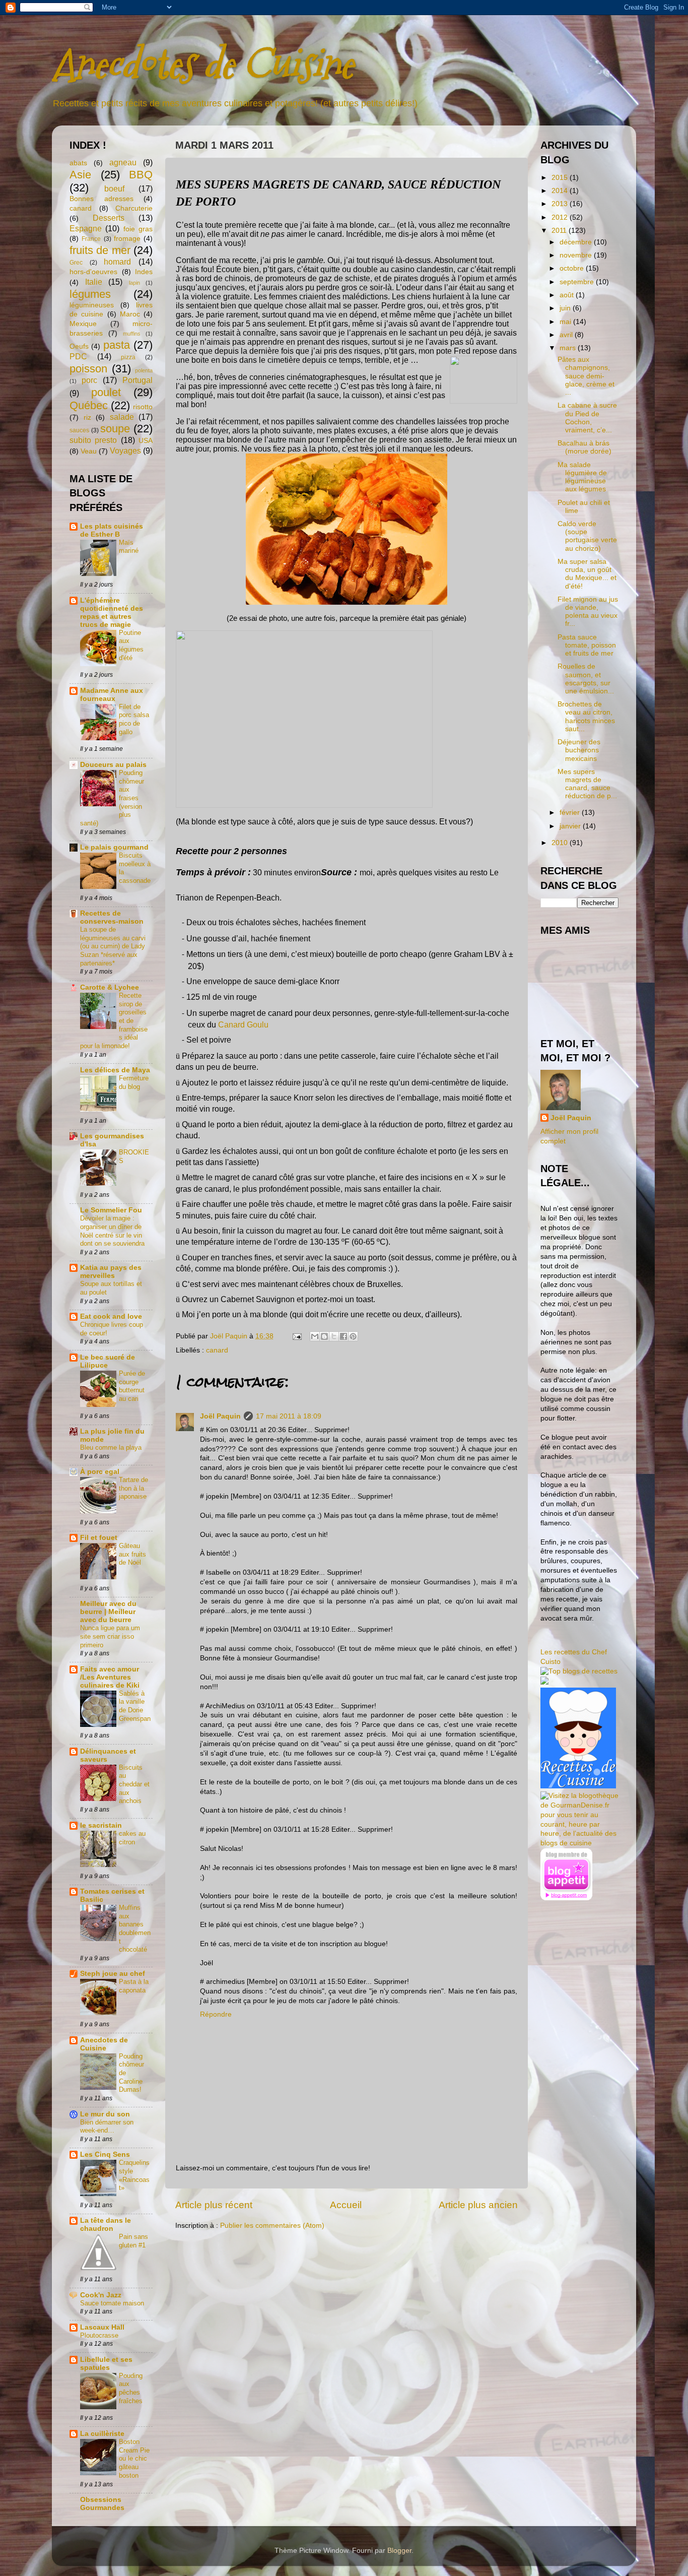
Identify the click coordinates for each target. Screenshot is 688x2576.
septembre (578, 282)
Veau (89, 451)
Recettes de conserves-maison (112, 917)
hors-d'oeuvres (93, 272)
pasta (117, 345)
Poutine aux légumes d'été (131, 645)
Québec (89, 405)
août (568, 295)
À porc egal (100, 1472)
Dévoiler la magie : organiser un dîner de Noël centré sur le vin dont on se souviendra (112, 1231)
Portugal (137, 380)
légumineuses (92, 305)
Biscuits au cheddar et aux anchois (134, 1784)
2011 (560, 231)
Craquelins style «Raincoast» (134, 2175)
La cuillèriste (102, 2434)
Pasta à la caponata (134, 1986)
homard (117, 262)
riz (87, 417)
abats (78, 163)
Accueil (346, 2205)
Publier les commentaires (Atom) (272, 2226)
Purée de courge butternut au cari (132, 1386)
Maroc (130, 314)
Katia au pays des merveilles (111, 1272)
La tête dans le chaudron (106, 2225)
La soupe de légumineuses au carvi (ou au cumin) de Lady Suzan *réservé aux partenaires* (113, 946)
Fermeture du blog (134, 1082)
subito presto (93, 440)
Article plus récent (214, 2205)
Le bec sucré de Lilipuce (108, 1361)
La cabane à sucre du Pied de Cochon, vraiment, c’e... (587, 418)
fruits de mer (100, 250)
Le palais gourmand (114, 847)
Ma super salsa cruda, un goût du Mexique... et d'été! (587, 574)
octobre (573, 268)
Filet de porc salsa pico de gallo (134, 719)
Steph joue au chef (113, 1974)
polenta (144, 370)
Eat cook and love (111, 1316)
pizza (128, 357)
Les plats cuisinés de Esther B (112, 530)
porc (89, 380)
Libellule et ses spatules (106, 2364)
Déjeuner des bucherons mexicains (579, 750)
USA (146, 441)
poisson (88, 369)
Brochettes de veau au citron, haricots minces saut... (586, 717)
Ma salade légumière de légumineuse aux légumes (582, 477)
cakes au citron (132, 1838)
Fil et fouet (99, 1538)
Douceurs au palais (113, 765)
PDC (78, 356)
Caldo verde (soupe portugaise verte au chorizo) (587, 536)
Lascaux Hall (102, 2327)
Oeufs (79, 346)
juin (566, 308)
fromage (127, 239)
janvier (571, 826)
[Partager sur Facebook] (343, 1336)
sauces (79, 430)
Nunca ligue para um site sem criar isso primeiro (110, 1636)
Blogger (399, 2551)
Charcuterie (134, 208)
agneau (123, 162)
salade (122, 417)
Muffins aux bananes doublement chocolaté (135, 1928)
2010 (561, 843)
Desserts (109, 218)
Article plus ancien (478, 2205)
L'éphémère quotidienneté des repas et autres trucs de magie (112, 613)
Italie (94, 282)
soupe (115, 429)
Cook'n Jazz (101, 2295)
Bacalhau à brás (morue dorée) (584, 447)
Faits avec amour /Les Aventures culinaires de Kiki (110, 1677)
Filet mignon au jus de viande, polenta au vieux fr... (588, 612)
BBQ (141, 175)
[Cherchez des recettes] (579, 1671)
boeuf (114, 188)
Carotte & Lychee (110, 987)
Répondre (216, 2014)
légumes (90, 294)
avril (567, 335)
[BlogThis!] (324, 1336)
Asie (80, 175)
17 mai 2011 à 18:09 (289, 1416)
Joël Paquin (220, 1416)
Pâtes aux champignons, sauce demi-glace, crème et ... (586, 376)
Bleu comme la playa (111, 1447)
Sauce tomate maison (112, 2303)
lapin (134, 283)
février (571, 813)
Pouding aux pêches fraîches (131, 2388)
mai (566, 322)
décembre (577, 242)
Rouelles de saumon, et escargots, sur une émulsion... (586, 679)
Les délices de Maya (115, 1070)
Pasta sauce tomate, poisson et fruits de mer (587, 645)
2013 (561, 204)
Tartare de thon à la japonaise (133, 1488)
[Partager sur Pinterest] (353, 1336)
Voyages (125, 450)
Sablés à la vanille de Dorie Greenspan (135, 1706)
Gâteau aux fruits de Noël (132, 1554)
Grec (76, 263)
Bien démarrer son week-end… (107, 2127)
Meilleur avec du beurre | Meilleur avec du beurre (108, 1612)
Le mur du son (105, 2114)
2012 (561, 217)
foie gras (138, 229)
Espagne (86, 228)
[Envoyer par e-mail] (315, 1336)
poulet (106, 392)
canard (217, 1350)
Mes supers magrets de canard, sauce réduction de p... (587, 784)
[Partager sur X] (334, 1336)
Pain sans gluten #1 (133, 2241)
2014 (561, 191)
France (91, 239)
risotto (143, 407)
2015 (561, 178)
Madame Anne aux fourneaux (112, 695)
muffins (132, 334)
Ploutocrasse (99, 2335)
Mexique (83, 324)
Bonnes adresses (101, 199)
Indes (144, 272)
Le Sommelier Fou (111, 1210)
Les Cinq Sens (105, 2154)
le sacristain (101, 1825)
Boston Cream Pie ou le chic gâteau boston (134, 2459)
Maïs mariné (129, 547)
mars (569, 348)
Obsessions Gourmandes (102, 2504)
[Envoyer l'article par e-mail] (296, 1336)
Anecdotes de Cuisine (202, 64)
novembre (577, 255)
